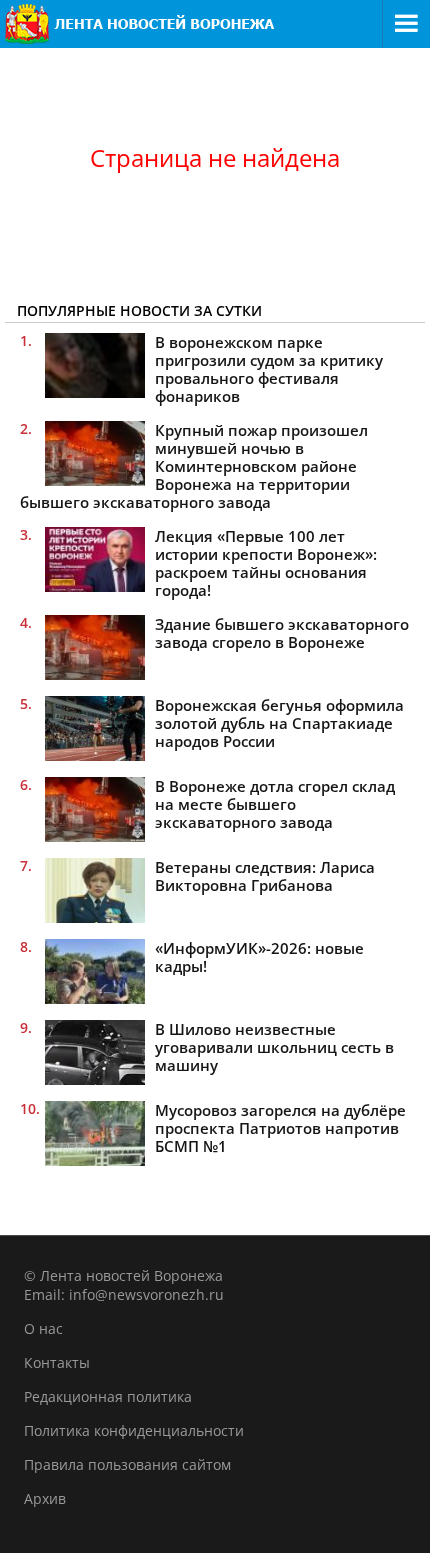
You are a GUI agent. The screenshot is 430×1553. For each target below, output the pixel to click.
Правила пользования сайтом (127, 1464)
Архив (45, 1498)
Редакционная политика (108, 1396)
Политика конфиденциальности (134, 1430)
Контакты (57, 1362)
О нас (43, 1328)
